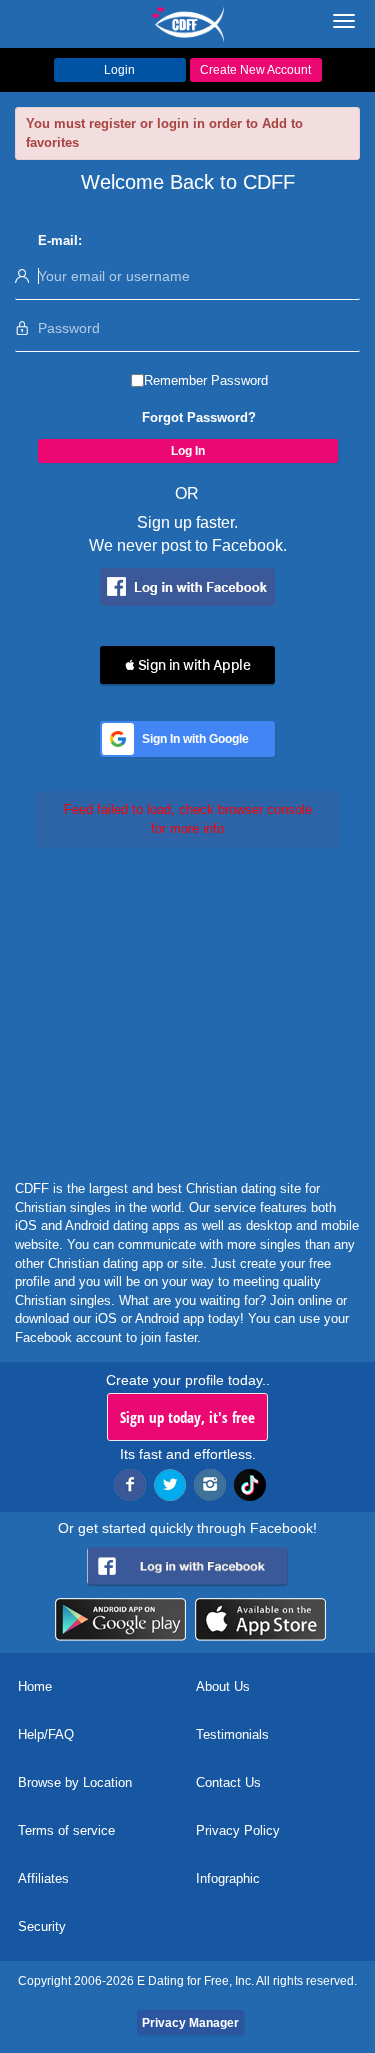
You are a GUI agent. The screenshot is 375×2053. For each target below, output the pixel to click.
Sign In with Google (195, 739)
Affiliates (43, 1878)
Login (119, 70)
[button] (187, 665)
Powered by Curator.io (289, 1156)
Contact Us (228, 1782)
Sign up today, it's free (187, 1417)
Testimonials (232, 1734)
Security (42, 1926)
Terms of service (66, 1830)
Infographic (228, 1878)
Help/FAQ (46, 1734)
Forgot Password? (199, 417)
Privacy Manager (190, 2023)
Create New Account (255, 70)
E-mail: (60, 240)
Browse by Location (75, 1782)
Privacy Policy (238, 1830)
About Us (223, 1686)
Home (35, 1686)
